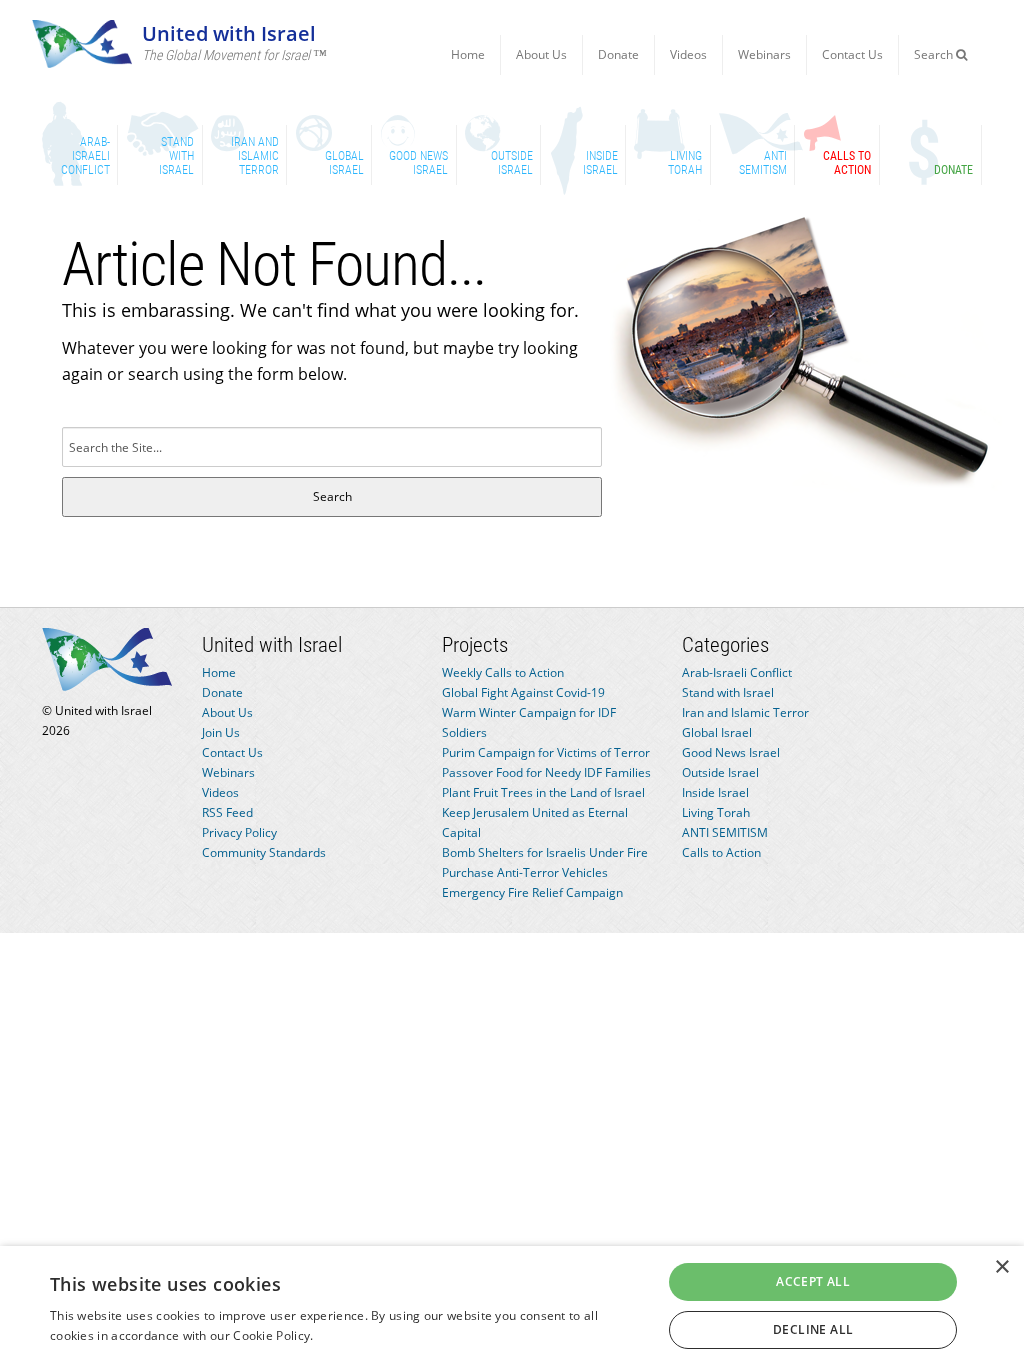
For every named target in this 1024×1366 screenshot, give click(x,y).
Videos (688, 54)
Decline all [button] (813, 1329)
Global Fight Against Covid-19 (523, 692)
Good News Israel (731, 752)
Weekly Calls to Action (503, 672)
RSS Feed (227, 812)
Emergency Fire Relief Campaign (532, 892)
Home (468, 54)
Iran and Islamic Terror (745, 712)
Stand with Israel (728, 692)
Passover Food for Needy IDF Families (546, 772)
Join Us (221, 732)
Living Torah (716, 812)
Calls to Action (721, 852)
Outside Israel (720, 772)
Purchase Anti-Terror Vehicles (525, 872)
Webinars (764, 54)
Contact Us (852, 54)
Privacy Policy (239, 832)
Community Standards (264, 852)
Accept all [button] (813, 1281)
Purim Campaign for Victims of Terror (546, 752)
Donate (618, 54)
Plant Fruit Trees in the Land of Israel (543, 792)
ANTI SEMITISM (725, 832)
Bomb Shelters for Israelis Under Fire (545, 852)
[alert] (512, 1306)
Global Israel (717, 732)
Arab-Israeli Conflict (737, 672)
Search (935, 54)
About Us (541, 54)
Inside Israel (715, 792)
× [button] (1001, 1267)
